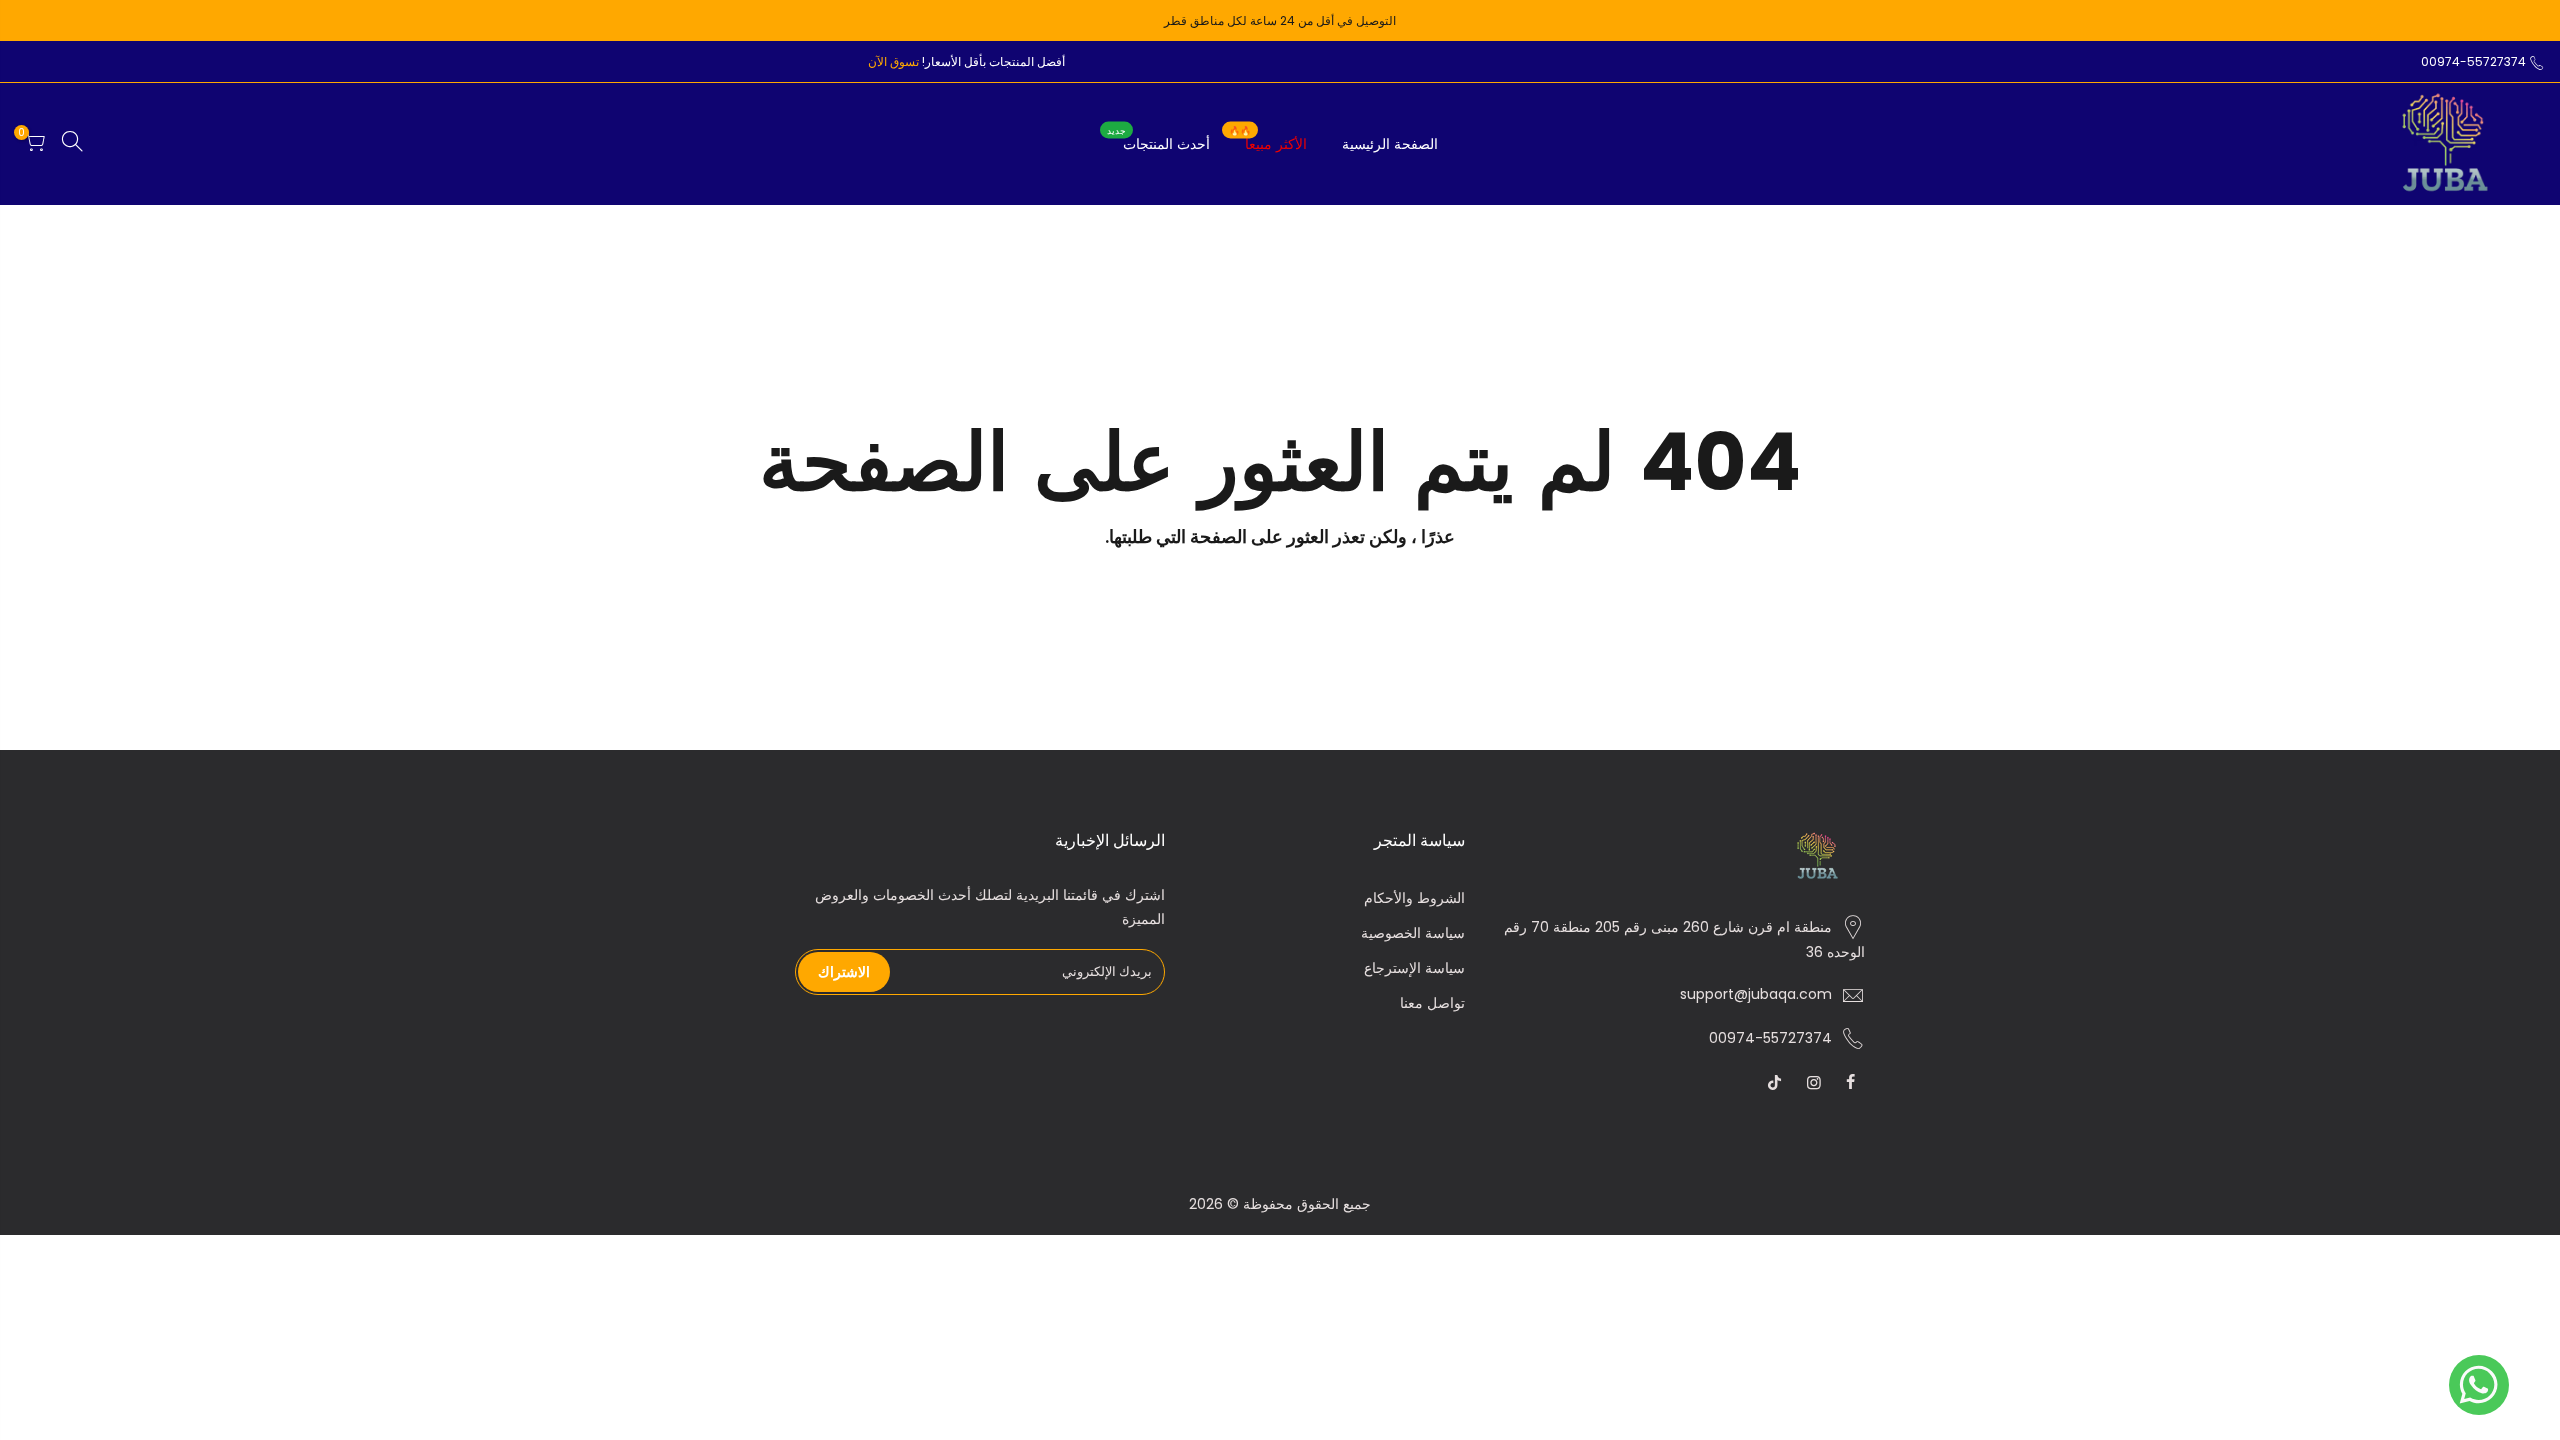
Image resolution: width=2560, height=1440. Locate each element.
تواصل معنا (1432, 1003)
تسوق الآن (893, 61)
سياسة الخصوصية (1413, 933)
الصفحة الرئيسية (1390, 144)
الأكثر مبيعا (1268, 140)
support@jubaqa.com (1756, 994)
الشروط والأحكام (1414, 898)
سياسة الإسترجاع (1414, 968)
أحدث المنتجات (1158, 140)
